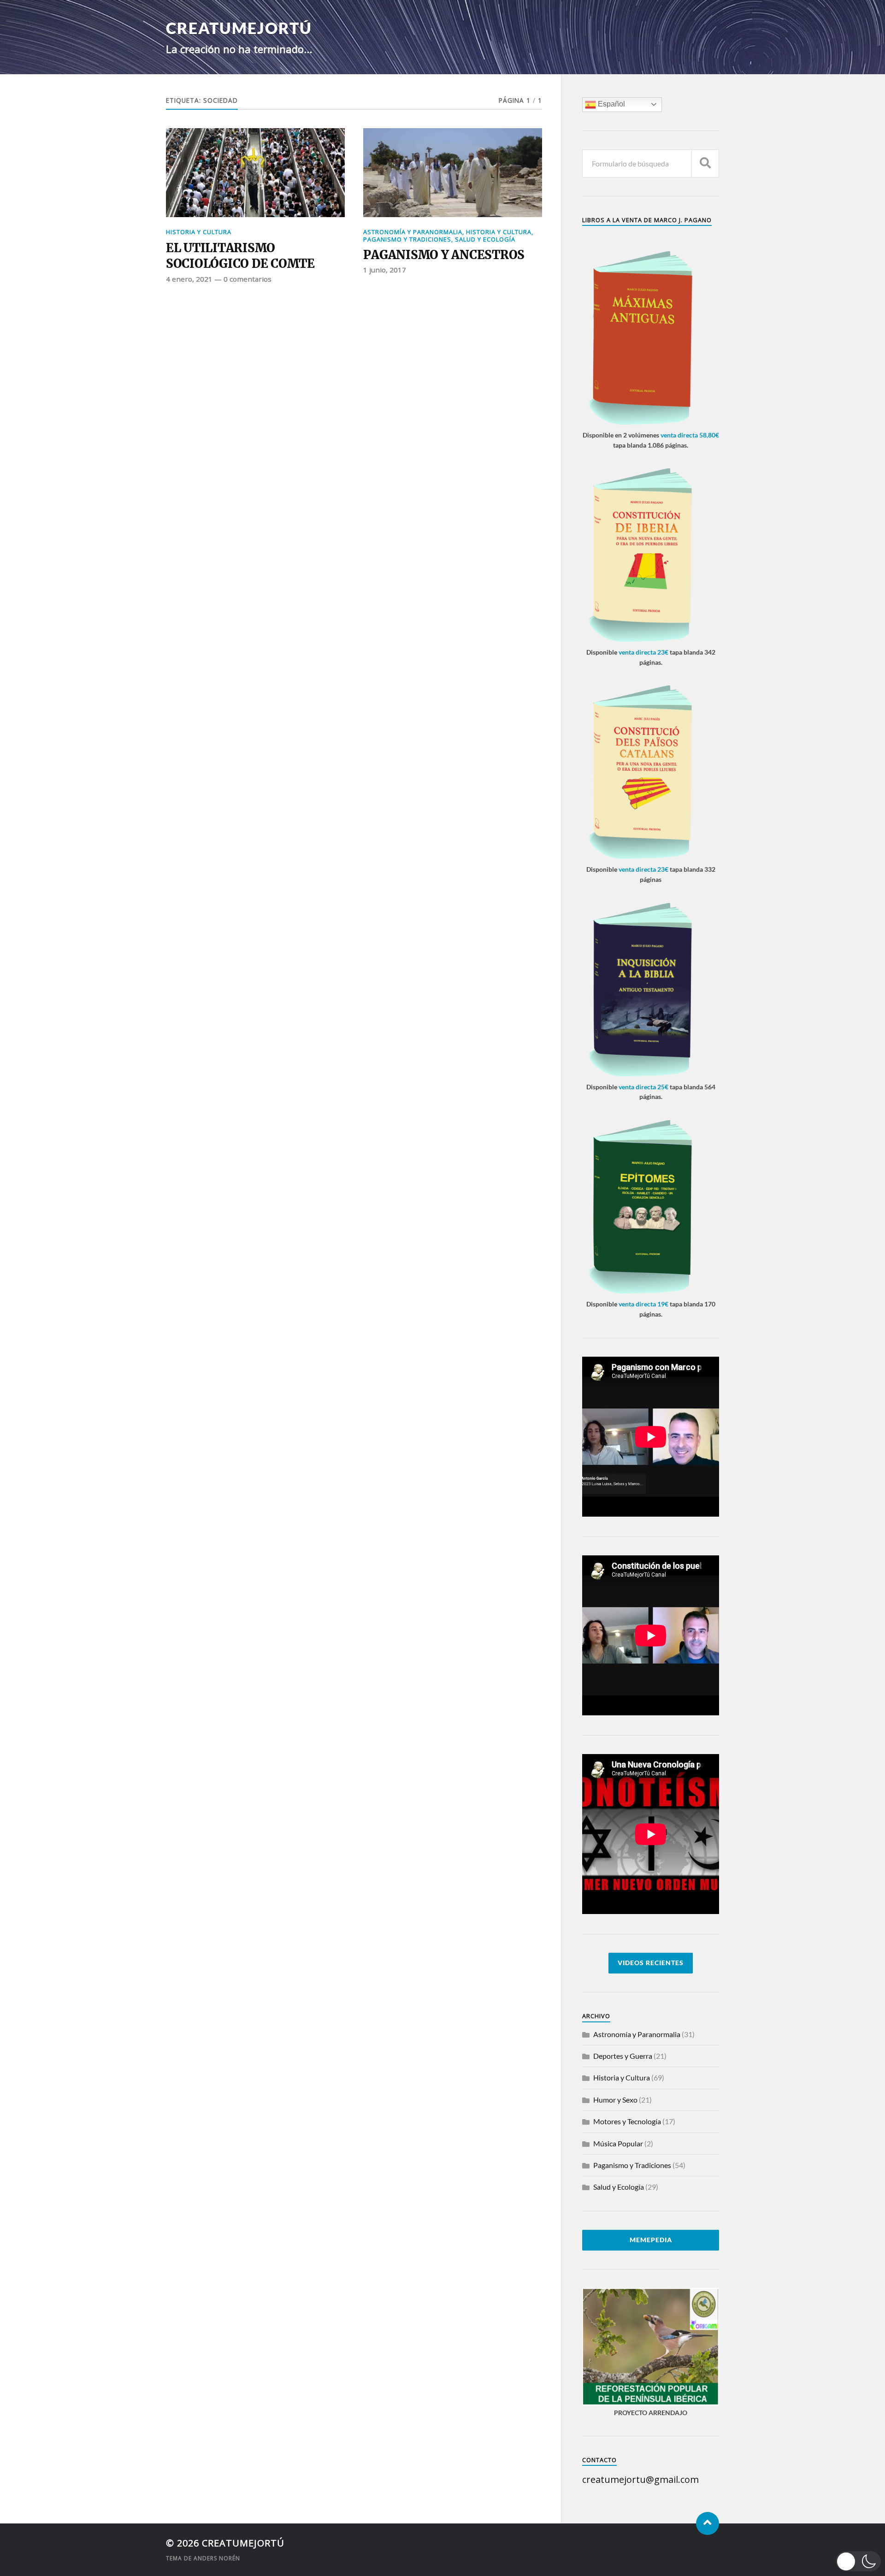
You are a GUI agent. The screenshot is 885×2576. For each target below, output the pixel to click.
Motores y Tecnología (627, 2121)
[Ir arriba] (708, 2523)
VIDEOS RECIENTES (651, 1963)
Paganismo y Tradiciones (407, 239)
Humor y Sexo (615, 2100)
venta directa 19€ (643, 1304)
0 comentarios (248, 279)
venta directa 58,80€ (690, 435)
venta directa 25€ (643, 1087)
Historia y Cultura (199, 232)
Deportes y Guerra (623, 2056)
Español (611, 104)
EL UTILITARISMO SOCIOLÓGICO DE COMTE (240, 256)
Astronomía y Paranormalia (413, 232)
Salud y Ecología (485, 239)
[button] (858, 2561)
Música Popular (618, 2143)
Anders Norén (217, 2558)
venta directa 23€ (643, 652)
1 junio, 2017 (385, 270)
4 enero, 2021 (189, 279)
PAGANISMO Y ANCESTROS (444, 255)
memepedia (651, 2240)
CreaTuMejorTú (239, 28)
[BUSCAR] (705, 163)
